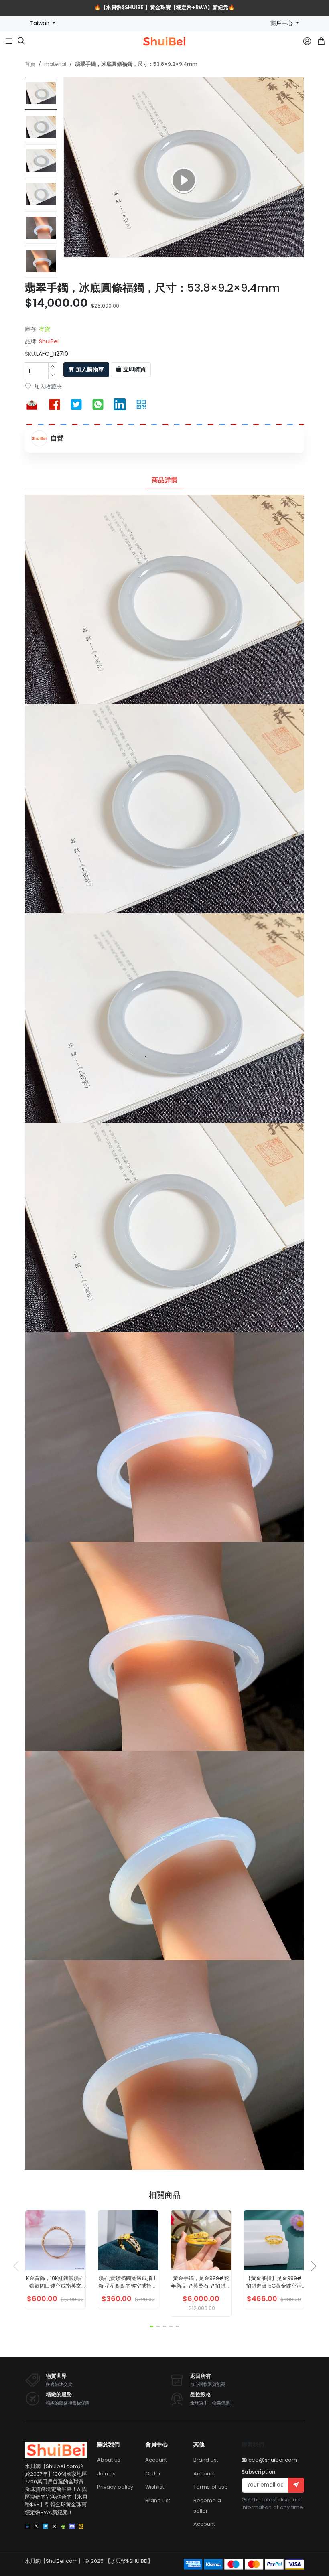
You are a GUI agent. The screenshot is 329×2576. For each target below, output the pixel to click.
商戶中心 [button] (282, 23)
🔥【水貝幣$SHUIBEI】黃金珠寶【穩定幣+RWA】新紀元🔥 (164, 8)
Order (153, 2474)
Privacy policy (115, 2487)
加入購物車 (90, 370)
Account (156, 2460)
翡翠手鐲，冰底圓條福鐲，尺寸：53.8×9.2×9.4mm (136, 64)
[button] (42, 274)
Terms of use (211, 2487)
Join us (106, 2474)
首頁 (30, 64)
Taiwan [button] (41, 23)
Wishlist (155, 2487)
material (55, 64)
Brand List (158, 2500)
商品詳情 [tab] (164, 480)
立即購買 (134, 370)
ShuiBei (49, 341)
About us (109, 2460)
